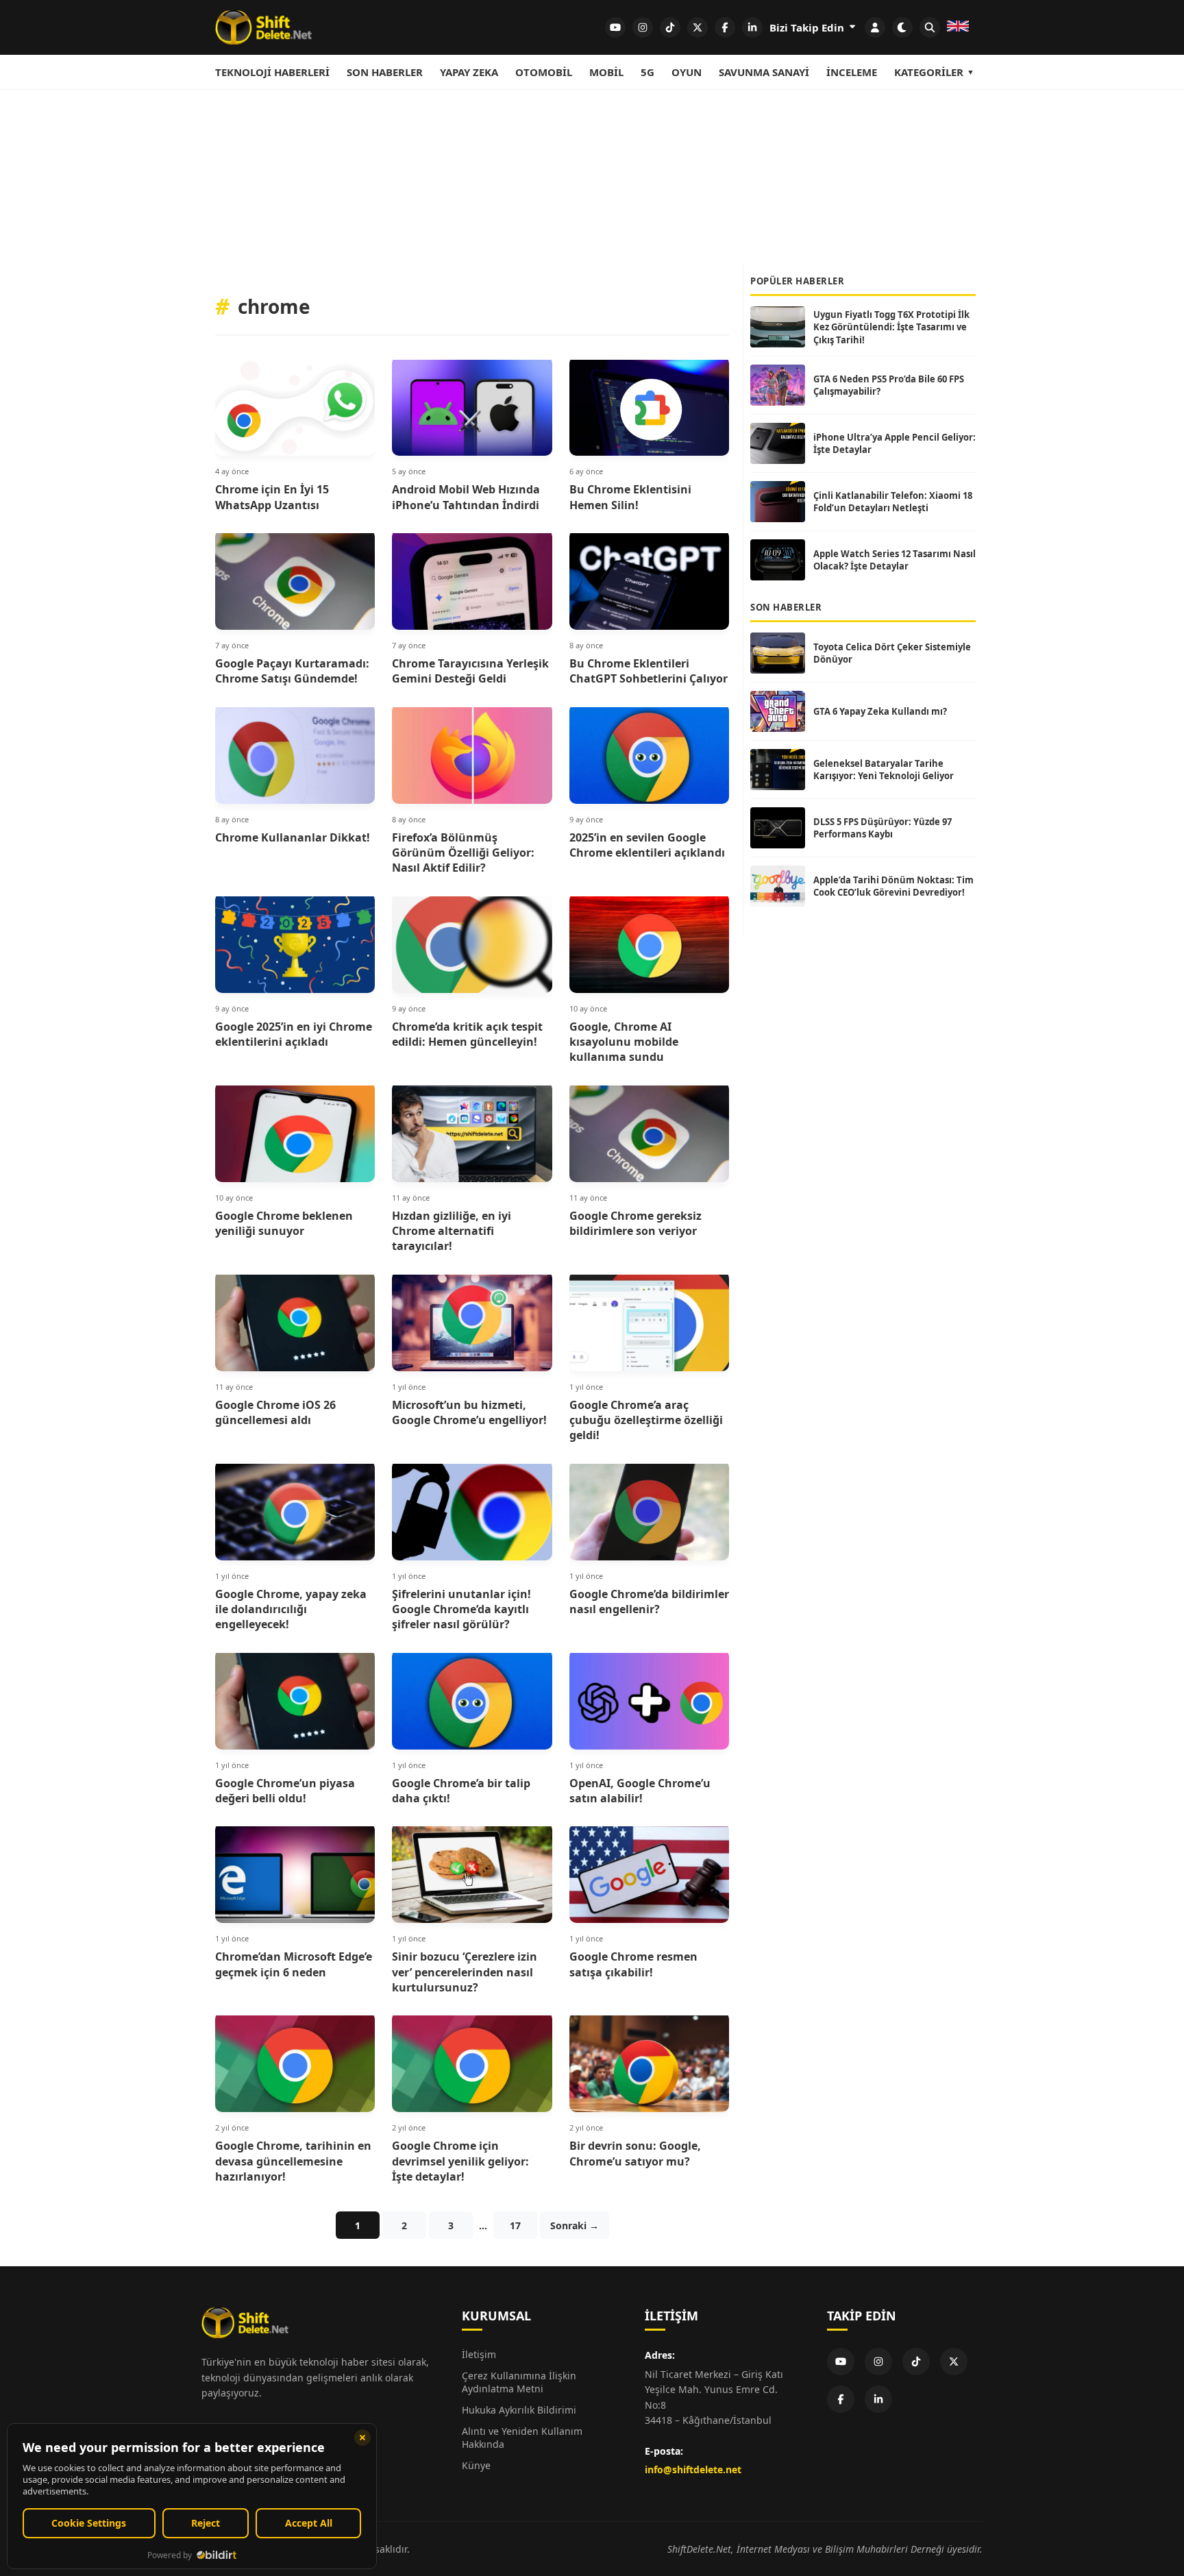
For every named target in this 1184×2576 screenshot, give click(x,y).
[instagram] (643, 27)
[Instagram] (878, 2362)
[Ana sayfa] (263, 27)
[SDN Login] (875, 27)
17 (515, 2225)
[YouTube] (841, 2362)
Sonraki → (575, 2225)
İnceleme (852, 72)
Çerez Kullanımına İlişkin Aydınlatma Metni (519, 2382)
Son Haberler (385, 72)
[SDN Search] (930, 27)
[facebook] (725, 27)
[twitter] (698, 27)
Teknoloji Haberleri (272, 72)
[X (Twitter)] (954, 2362)
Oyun (687, 72)
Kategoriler (929, 72)
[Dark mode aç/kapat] (902, 27)
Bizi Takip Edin (808, 27)
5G (647, 72)
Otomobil (544, 72)
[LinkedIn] (878, 2399)
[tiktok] (670, 27)
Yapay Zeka (469, 72)
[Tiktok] (916, 2362)
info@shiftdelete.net (693, 2469)
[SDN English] (958, 27)
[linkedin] (752, 27)
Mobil (606, 72)
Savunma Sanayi (764, 72)
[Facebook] (841, 2399)
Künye (476, 2465)
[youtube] (615, 27)
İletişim (479, 2354)
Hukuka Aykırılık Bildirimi (519, 2410)
